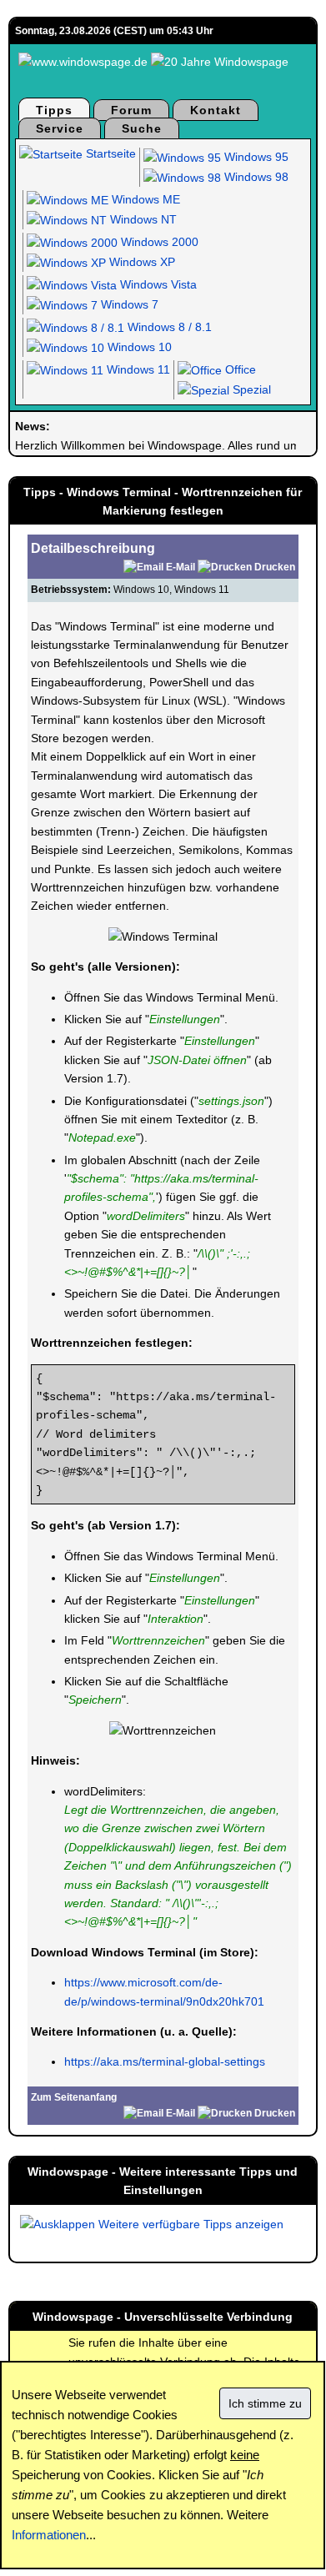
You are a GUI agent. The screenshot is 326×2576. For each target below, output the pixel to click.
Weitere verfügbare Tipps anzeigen (189, 2224)
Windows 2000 (158, 242)
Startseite (109, 153)
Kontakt (216, 110)
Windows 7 (128, 304)
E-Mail (181, 567)
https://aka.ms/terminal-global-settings (165, 2061)
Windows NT (142, 219)
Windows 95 (255, 157)
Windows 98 (255, 177)
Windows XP (140, 262)
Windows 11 (137, 369)
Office (239, 369)
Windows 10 (138, 347)
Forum (131, 110)
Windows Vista (157, 284)
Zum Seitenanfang (74, 2097)
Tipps (54, 110)
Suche (142, 128)
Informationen (49, 2535)
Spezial (250, 389)
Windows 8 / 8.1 (168, 327)
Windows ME (144, 199)
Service (60, 128)
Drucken (275, 567)
